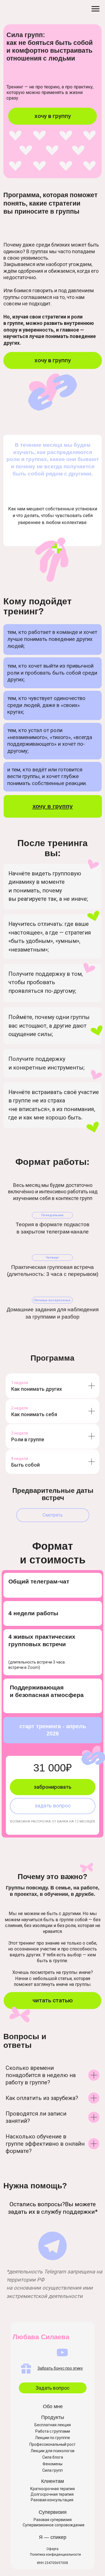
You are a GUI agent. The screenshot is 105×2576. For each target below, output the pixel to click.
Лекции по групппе (53, 2438)
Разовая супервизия (53, 2520)
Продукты (53, 2417)
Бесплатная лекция (53, 2425)
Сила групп (53, 2470)
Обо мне (53, 2406)
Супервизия (53, 2512)
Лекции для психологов (53, 2451)
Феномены (53, 2464)
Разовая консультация (52, 2500)
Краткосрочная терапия (53, 2489)
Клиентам (53, 2481)
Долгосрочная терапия (52, 2494)
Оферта (53, 2549)
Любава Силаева (41, 2337)
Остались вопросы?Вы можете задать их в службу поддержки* (53, 2208)
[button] (53, 1515)
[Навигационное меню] (95, 9)
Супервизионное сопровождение (54, 2525)
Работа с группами (53, 2431)
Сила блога (53, 2457)
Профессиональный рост (53, 2444)
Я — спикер (53, 2537)
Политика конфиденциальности (55, 2555)
